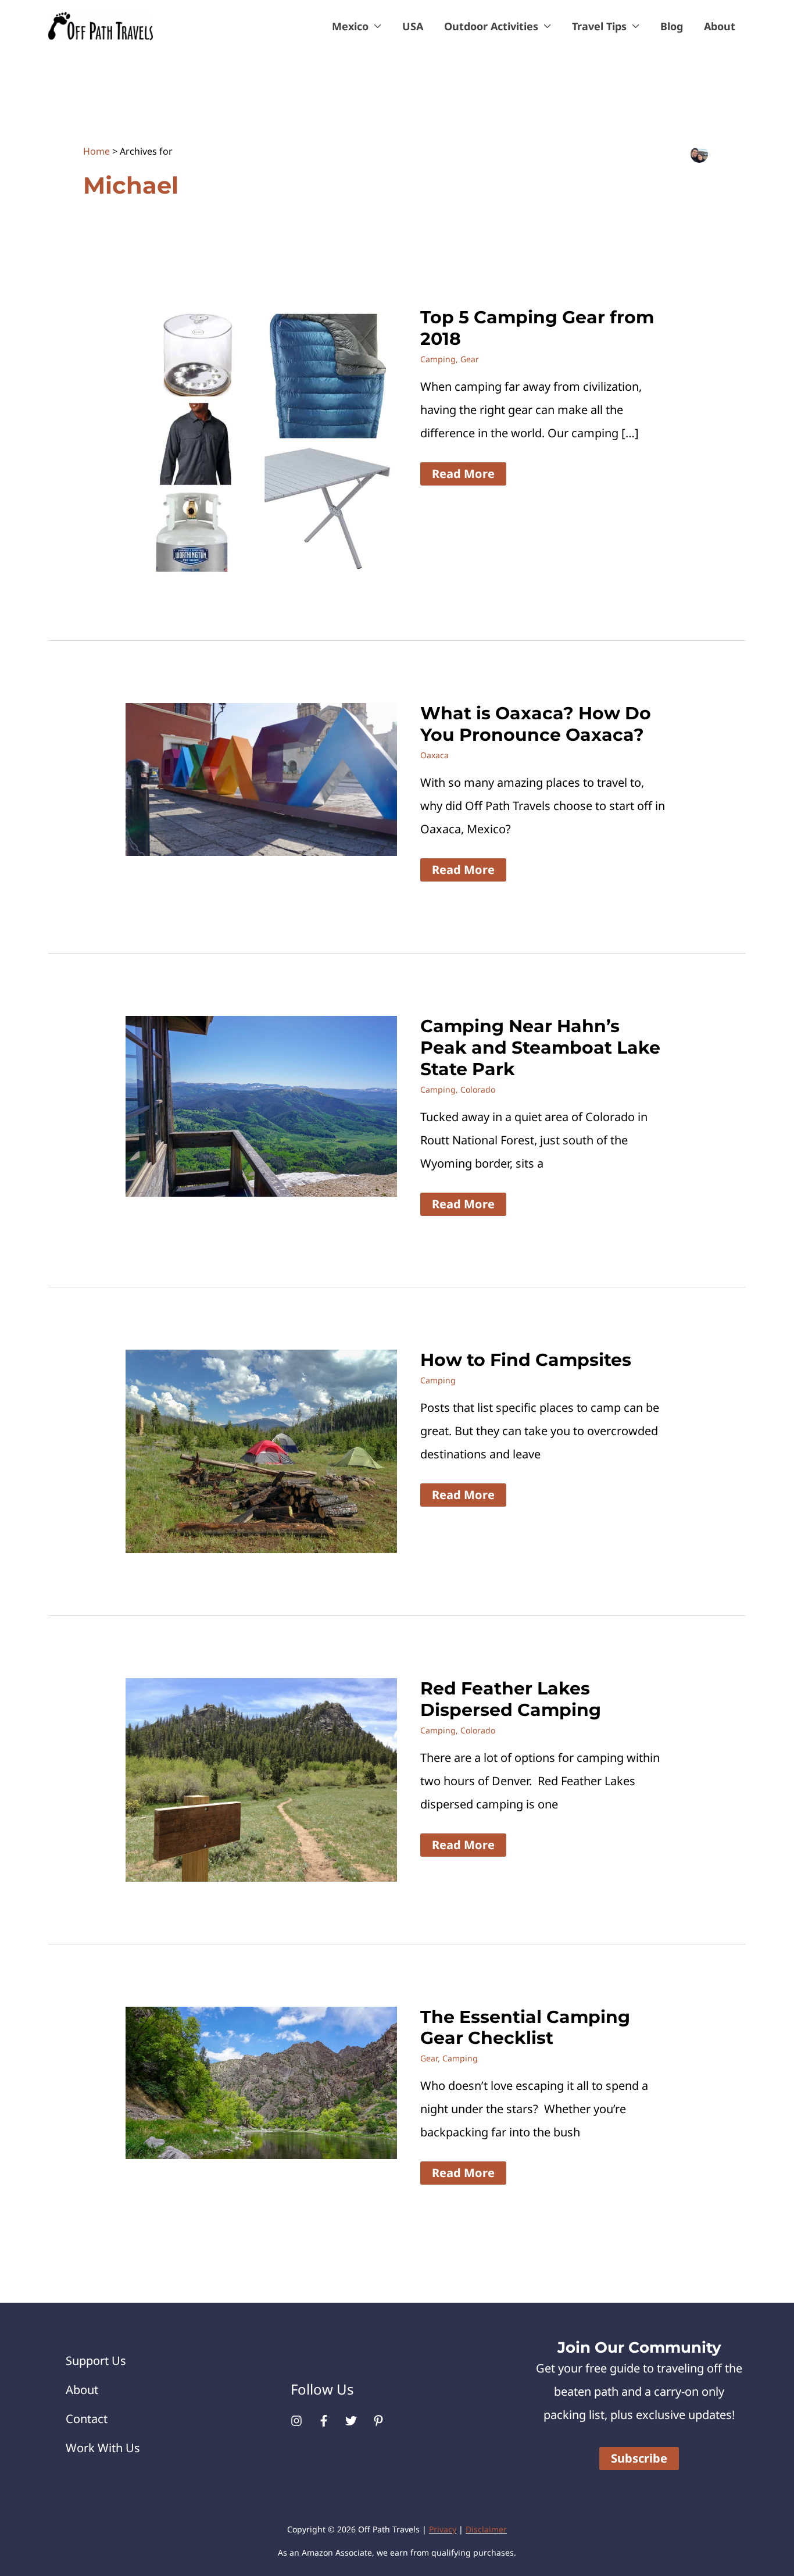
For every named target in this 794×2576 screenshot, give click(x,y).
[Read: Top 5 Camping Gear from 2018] (261, 442)
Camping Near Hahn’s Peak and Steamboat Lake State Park (540, 1048)
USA (413, 26)
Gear (470, 359)
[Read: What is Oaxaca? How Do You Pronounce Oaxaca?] (261, 778)
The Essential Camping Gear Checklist (525, 2028)
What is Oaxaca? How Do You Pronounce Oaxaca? (536, 724)
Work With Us (103, 2448)
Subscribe (639, 2458)
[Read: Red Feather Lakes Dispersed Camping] (261, 1778)
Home (96, 151)
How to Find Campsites (526, 1360)
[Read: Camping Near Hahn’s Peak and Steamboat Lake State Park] (261, 1105)
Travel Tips (599, 26)
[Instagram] (296, 2421)
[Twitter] (351, 2421)
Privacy (443, 2529)
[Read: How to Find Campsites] (261, 1451)
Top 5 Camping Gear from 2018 (537, 328)
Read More (463, 475)
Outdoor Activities (491, 26)
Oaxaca (434, 755)
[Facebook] (324, 2421)
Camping (438, 359)
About (720, 26)
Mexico (350, 26)
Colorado (478, 1089)
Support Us (96, 2361)
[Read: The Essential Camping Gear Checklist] (261, 2081)
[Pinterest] (378, 2421)
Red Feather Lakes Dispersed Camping (511, 1699)
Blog (672, 26)
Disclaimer (486, 2529)
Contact (87, 2419)
